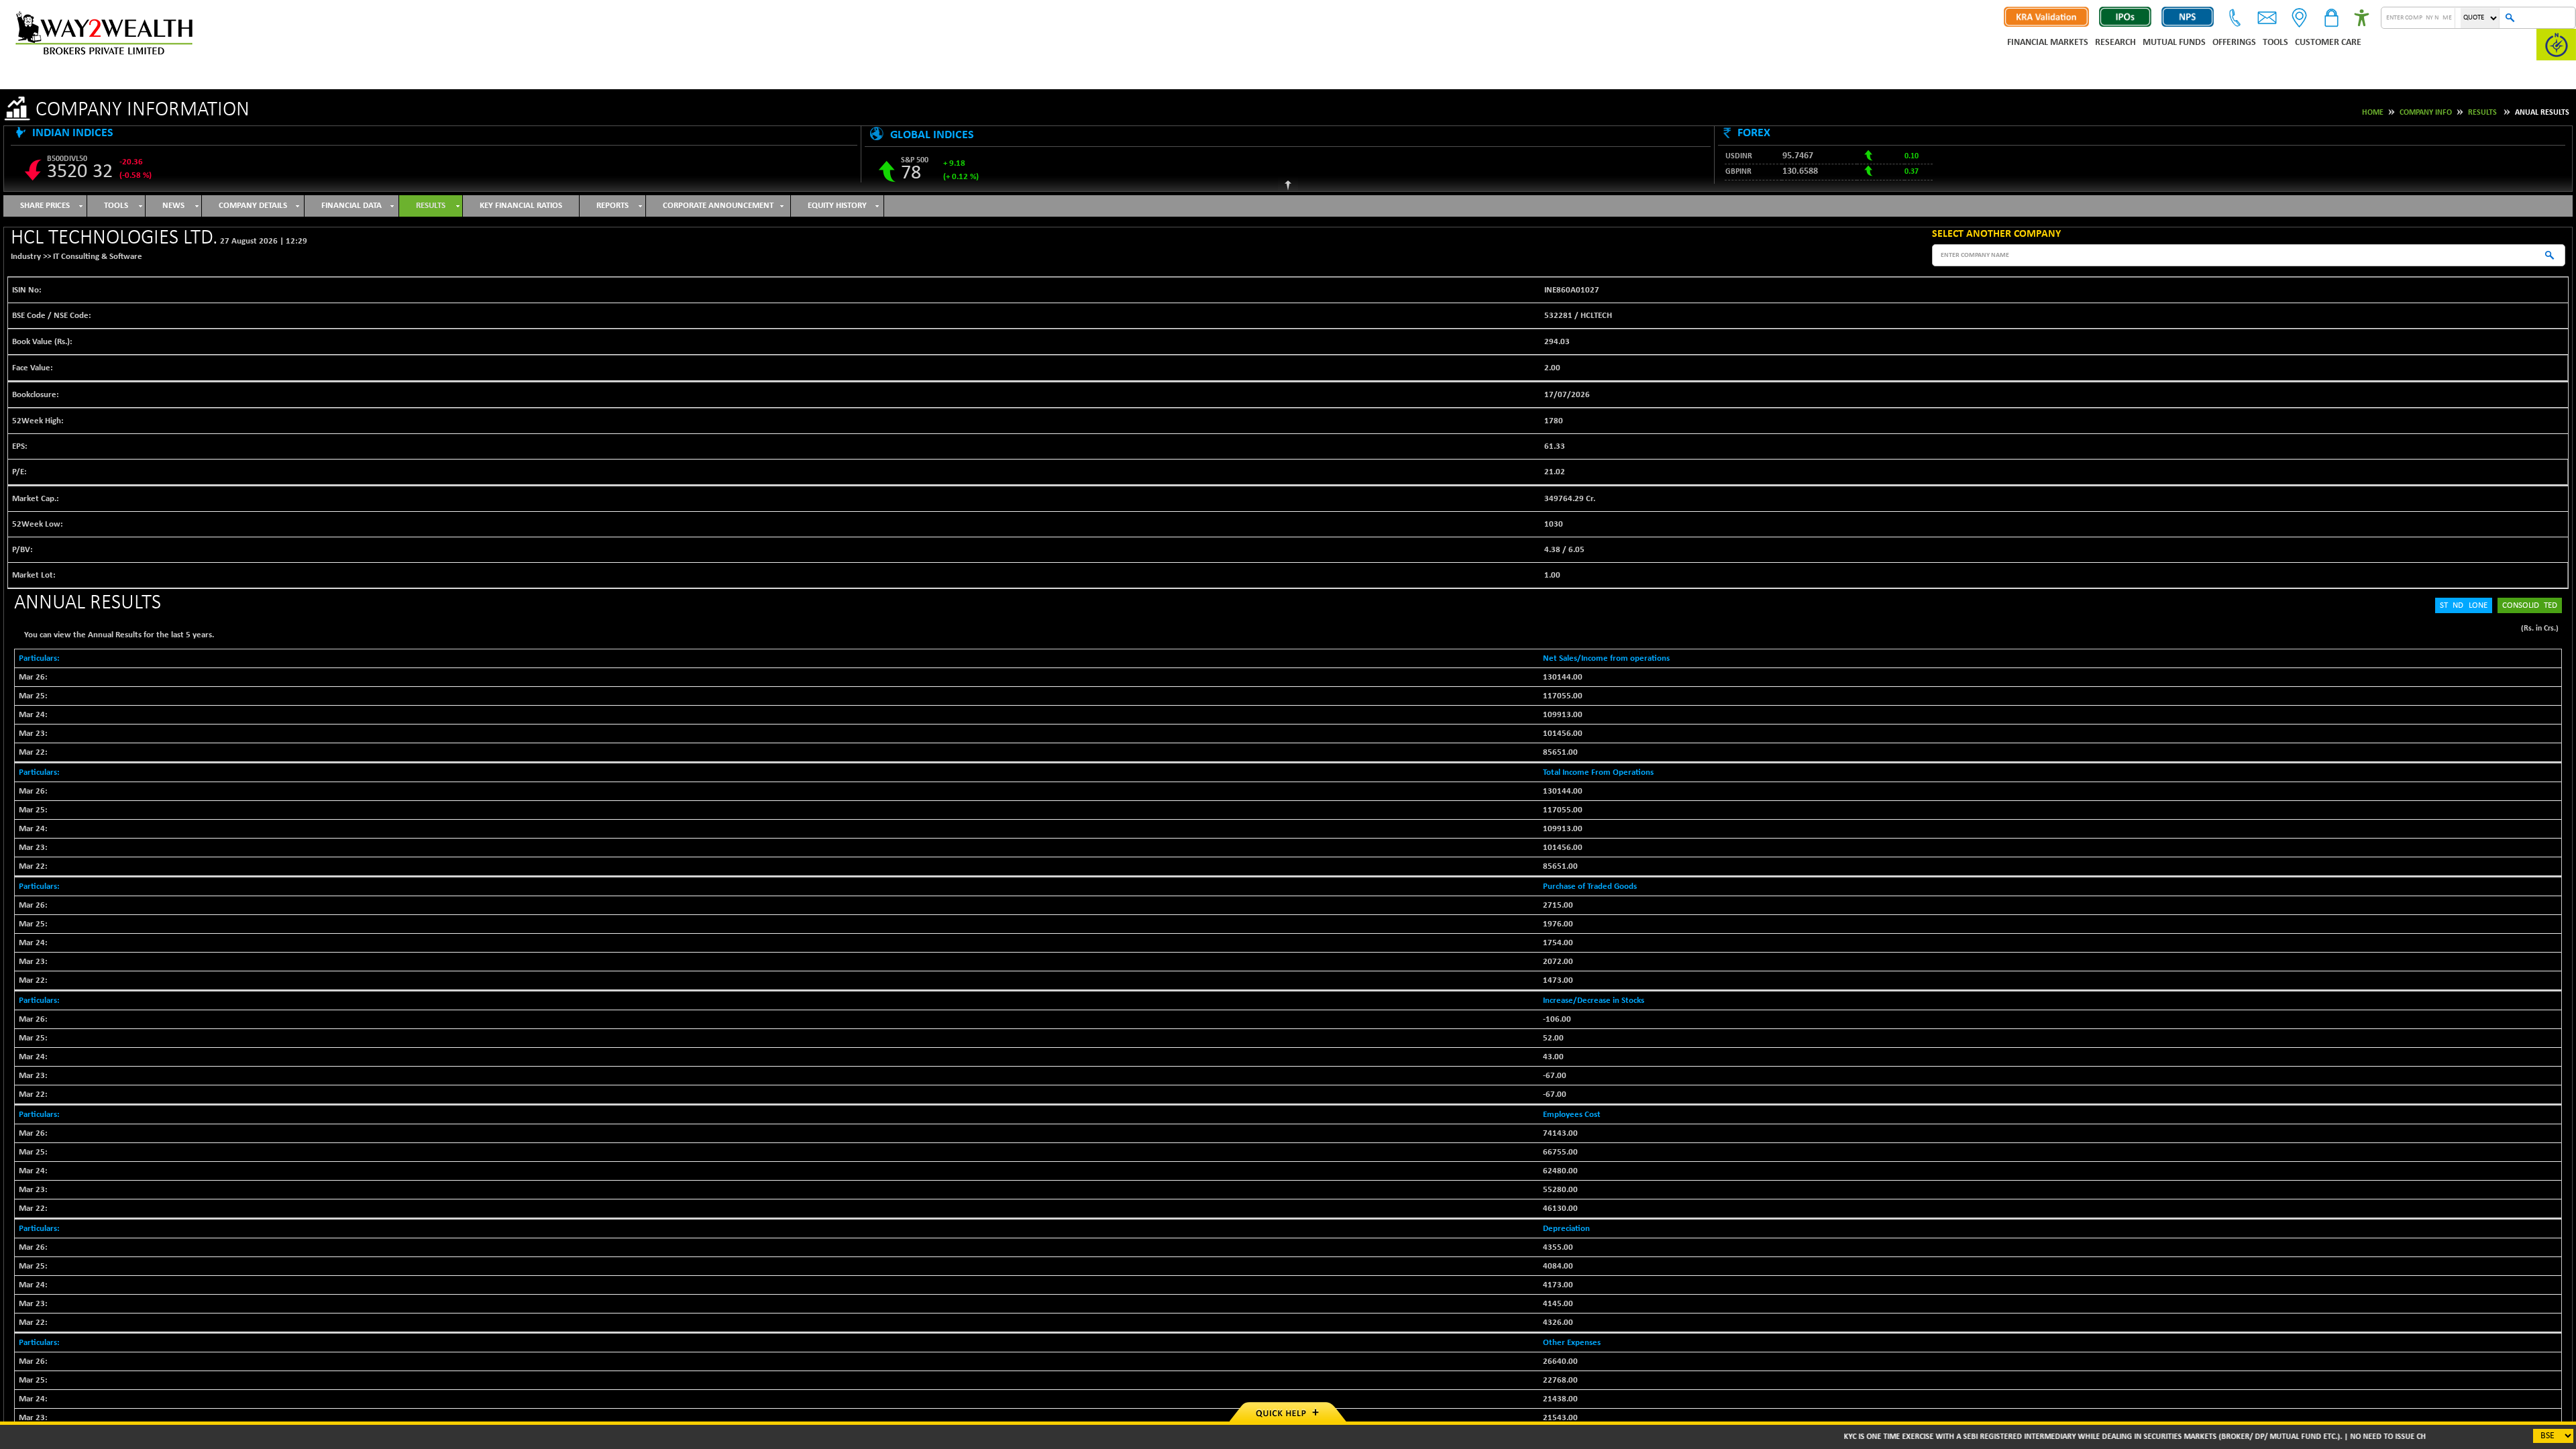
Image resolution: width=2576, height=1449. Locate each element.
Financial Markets (2048, 43)
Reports (612, 206)
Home (2373, 113)
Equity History (837, 206)
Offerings (2234, 43)
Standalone (2464, 605)
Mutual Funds (2174, 43)
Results (2482, 113)
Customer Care (2328, 43)
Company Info (2426, 113)
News (173, 206)
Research (2115, 43)
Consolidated (2530, 605)
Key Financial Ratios (521, 206)
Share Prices (45, 206)
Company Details (253, 206)
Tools (2275, 43)
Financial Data (352, 206)
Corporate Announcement (718, 206)
